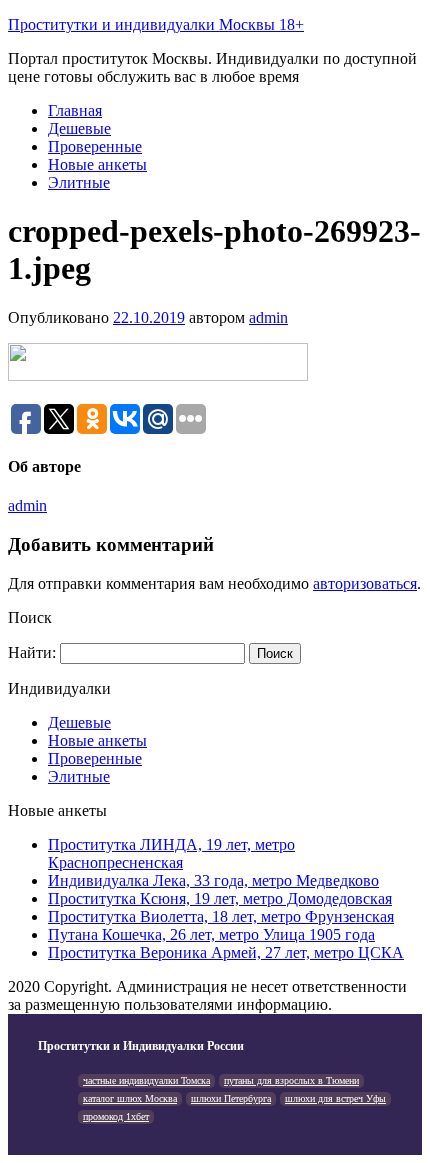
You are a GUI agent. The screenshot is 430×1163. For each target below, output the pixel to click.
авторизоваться (365, 583)
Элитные (79, 182)
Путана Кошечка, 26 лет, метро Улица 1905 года (211, 934)
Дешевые (79, 128)
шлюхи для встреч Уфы (335, 1098)
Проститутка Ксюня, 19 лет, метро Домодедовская (220, 898)
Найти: (32, 652)
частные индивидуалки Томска (146, 1080)
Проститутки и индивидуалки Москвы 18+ (156, 24)
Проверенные (95, 146)
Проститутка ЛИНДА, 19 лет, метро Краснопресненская (171, 853)
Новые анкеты (97, 164)
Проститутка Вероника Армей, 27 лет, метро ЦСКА (226, 952)
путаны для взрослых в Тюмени (291, 1080)
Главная (75, 110)
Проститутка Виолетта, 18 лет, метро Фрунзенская (221, 916)
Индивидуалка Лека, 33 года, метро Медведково (213, 880)
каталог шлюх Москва (130, 1098)
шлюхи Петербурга (231, 1098)
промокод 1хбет (116, 1116)
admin (268, 317)
